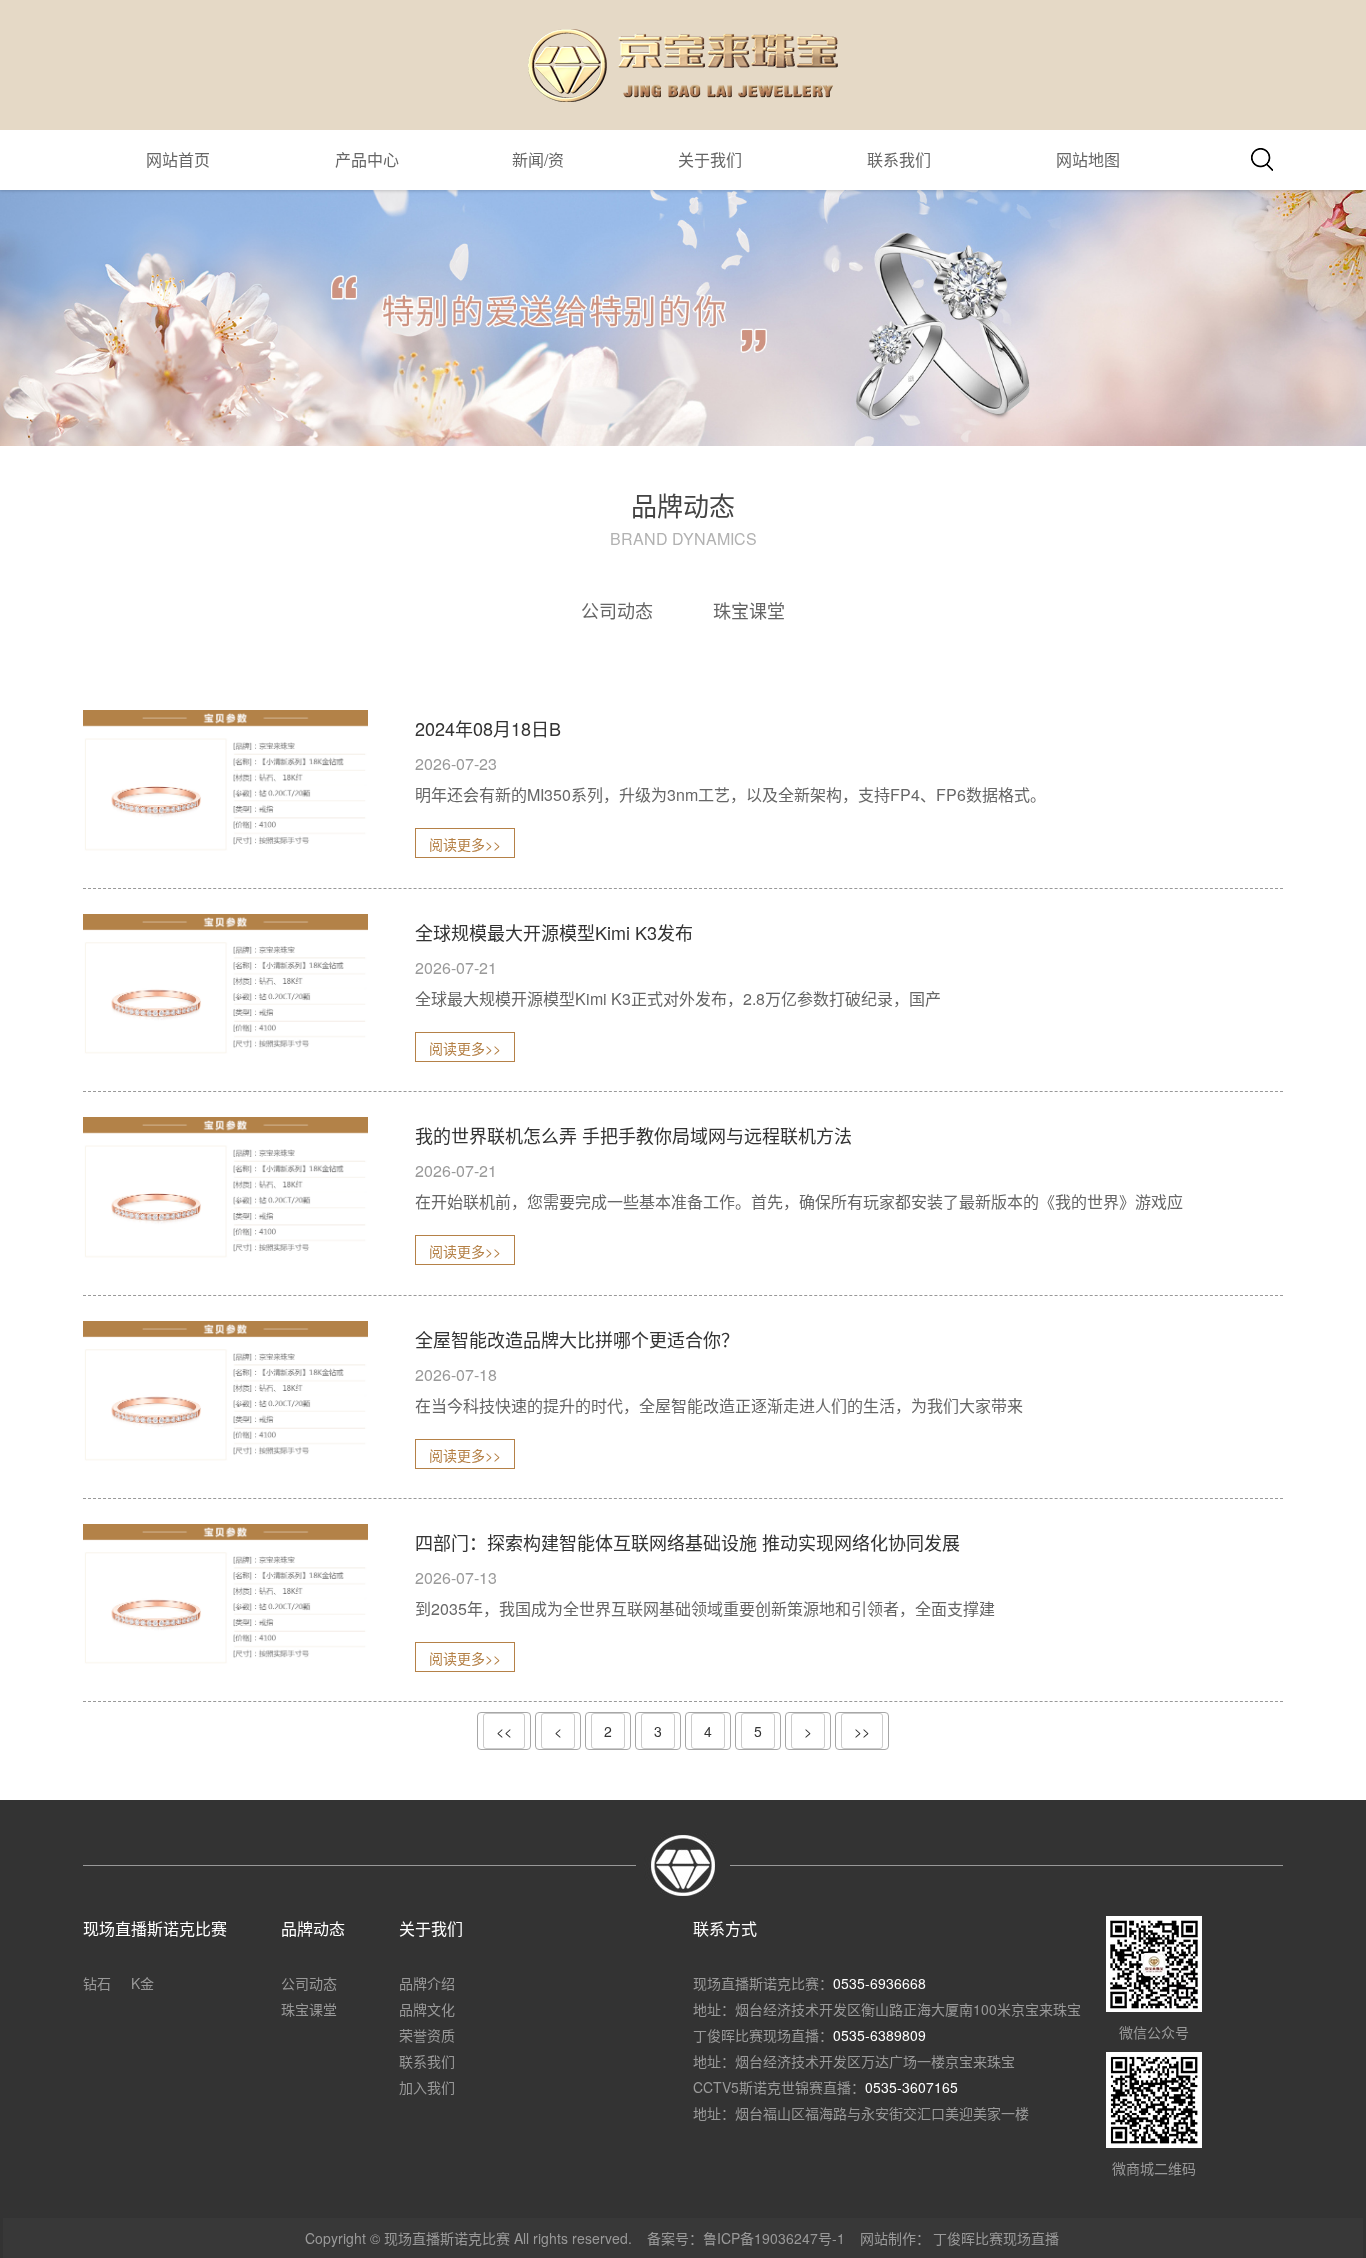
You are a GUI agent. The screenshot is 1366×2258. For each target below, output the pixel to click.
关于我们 (710, 159)
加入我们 (427, 2087)
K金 (142, 1983)
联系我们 (899, 159)
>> (862, 1731)
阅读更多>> (465, 844)
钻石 (97, 1983)
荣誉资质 (427, 2035)
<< (504, 1731)
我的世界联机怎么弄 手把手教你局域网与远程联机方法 (633, 1135)
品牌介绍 (427, 1983)
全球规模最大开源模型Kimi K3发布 (554, 932)
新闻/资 (538, 159)
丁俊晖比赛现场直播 (996, 2238)
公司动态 (617, 610)
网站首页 (178, 159)
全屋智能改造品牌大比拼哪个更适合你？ (577, 1339)
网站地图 (1088, 159)
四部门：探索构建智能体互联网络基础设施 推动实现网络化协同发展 (687, 1542)
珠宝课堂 (749, 610)
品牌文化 (427, 2009)
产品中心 (367, 159)
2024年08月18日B (488, 728)
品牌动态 (313, 1928)
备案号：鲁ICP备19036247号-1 (746, 2238)
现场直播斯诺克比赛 (155, 1928)
